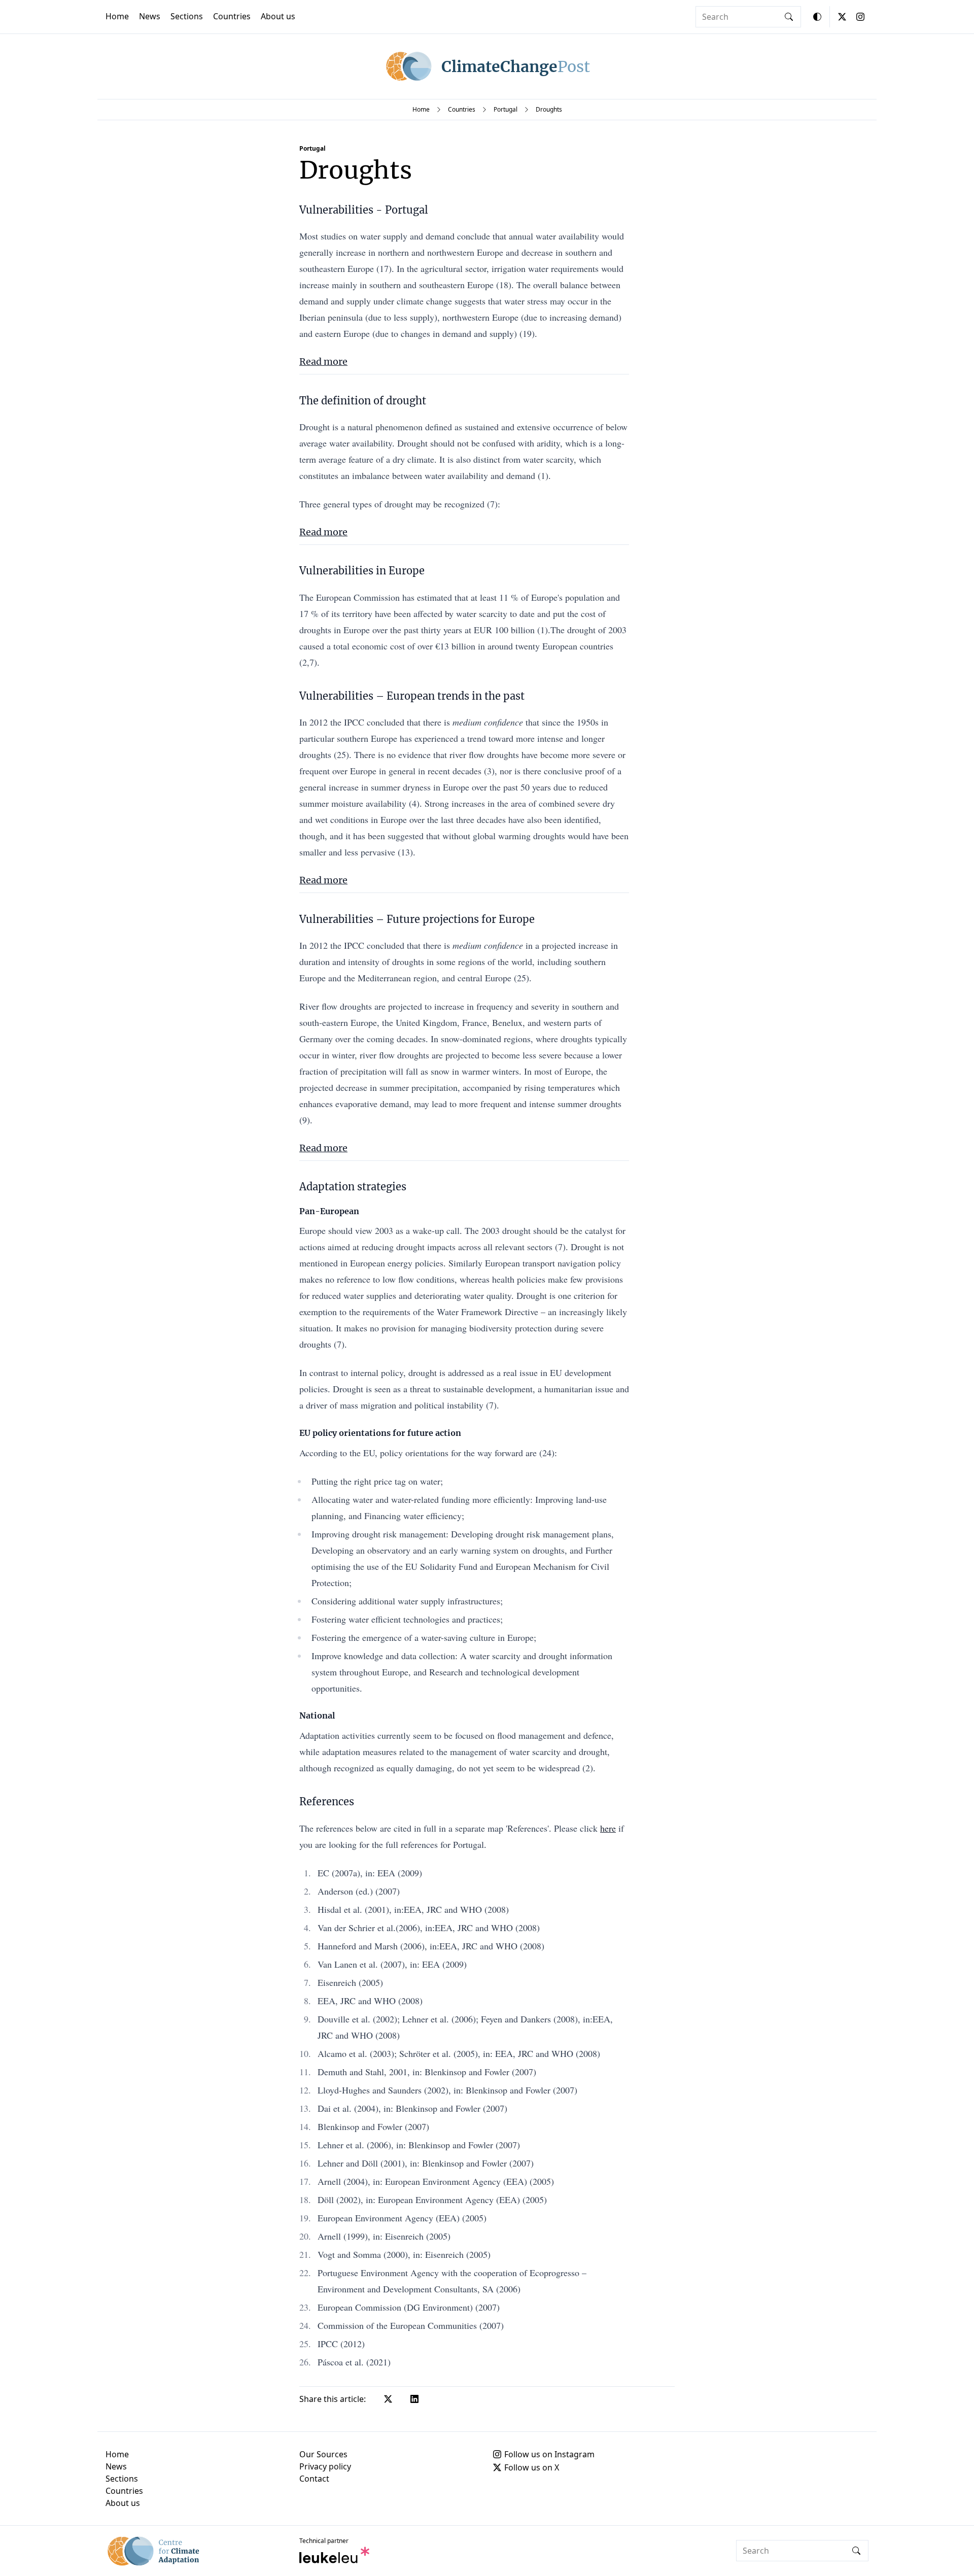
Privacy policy (325, 2466)
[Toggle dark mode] (817, 17)
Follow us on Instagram (549, 2454)
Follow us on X (532, 2467)
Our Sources (323, 2454)
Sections (187, 16)
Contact (314, 2479)
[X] (842, 17)
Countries (232, 16)
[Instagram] (860, 17)
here (608, 1828)
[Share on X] (388, 2399)
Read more (323, 362)
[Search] (789, 17)
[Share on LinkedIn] (414, 2399)
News (150, 16)
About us (278, 16)
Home (117, 16)
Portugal (506, 109)
